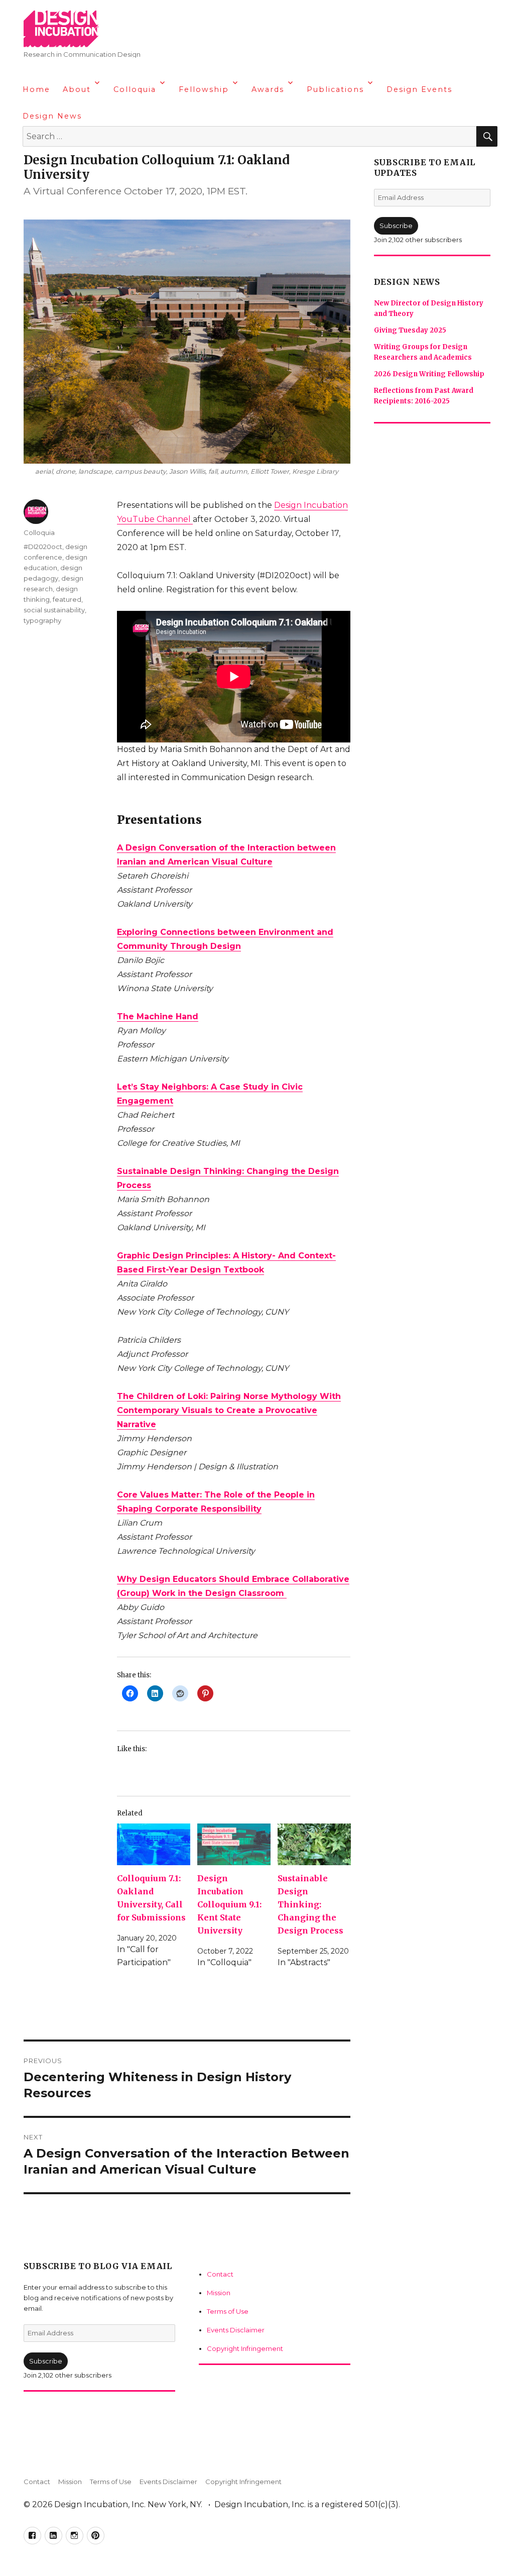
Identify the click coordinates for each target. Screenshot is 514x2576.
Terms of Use (228, 2311)
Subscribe (46, 2361)
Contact (220, 2274)
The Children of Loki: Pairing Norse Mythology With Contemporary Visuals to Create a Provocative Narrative (229, 1410)
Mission (219, 2293)
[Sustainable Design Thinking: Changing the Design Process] (314, 1845)
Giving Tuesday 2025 (410, 330)
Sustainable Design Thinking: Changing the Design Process (310, 1904)
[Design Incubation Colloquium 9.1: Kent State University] (234, 1845)
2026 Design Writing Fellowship (429, 374)
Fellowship (204, 89)
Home (36, 89)
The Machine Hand (158, 1016)
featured (67, 599)
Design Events (419, 89)
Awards (268, 89)
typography (42, 620)
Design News (52, 116)
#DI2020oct (43, 547)
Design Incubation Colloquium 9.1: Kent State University (229, 1904)
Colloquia (135, 89)
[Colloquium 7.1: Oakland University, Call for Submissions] (154, 1845)
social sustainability (54, 610)
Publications (335, 89)
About (77, 89)
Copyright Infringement (245, 2348)
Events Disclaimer (236, 2330)
